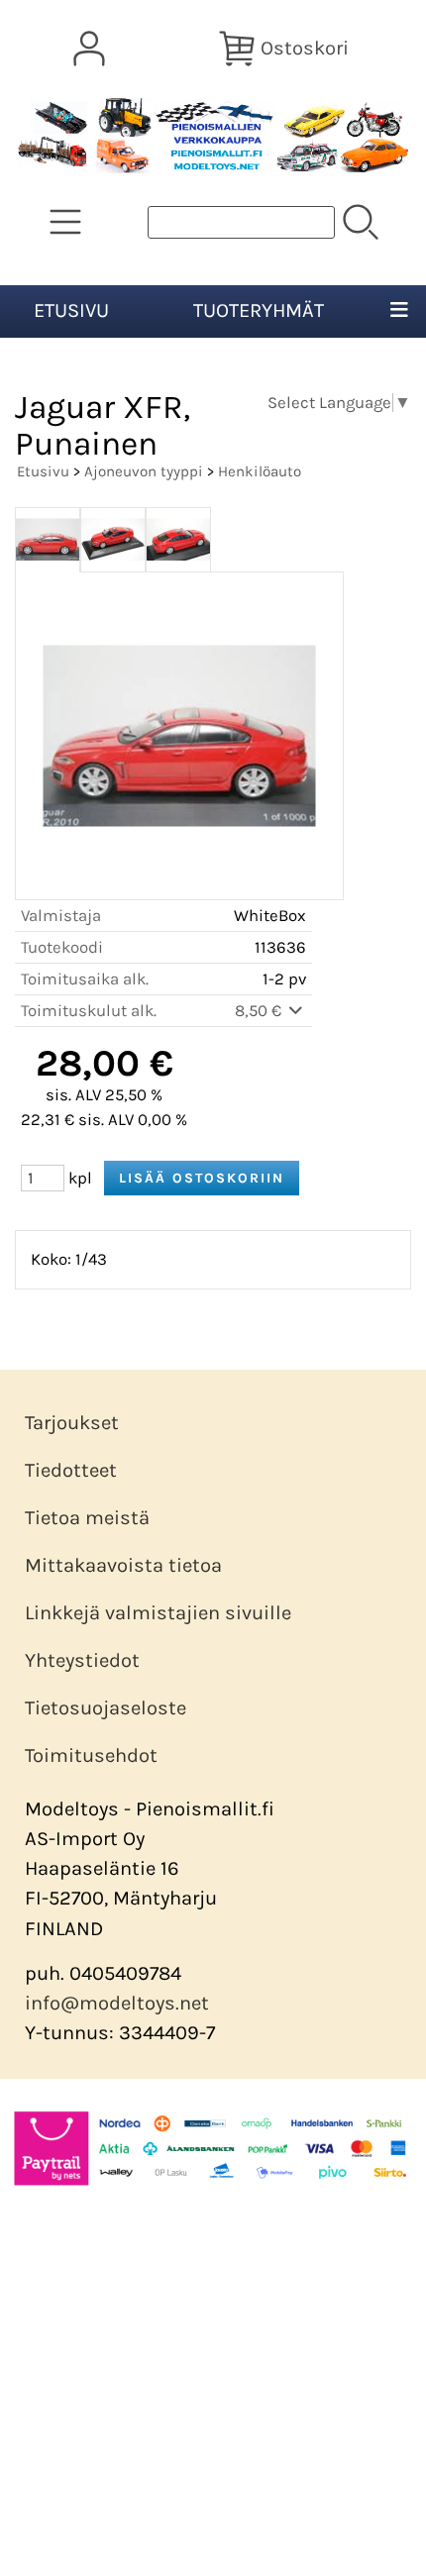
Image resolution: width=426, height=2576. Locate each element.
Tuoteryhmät (259, 310)
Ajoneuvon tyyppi (144, 471)
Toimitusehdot (91, 1755)
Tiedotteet (71, 1470)
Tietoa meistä (87, 1518)
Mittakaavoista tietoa (123, 1565)
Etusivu (71, 310)
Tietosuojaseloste (106, 1708)
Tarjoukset (72, 1423)
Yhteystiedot (82, 1660)
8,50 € (260, 1011)
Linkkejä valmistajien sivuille (158, 1613)
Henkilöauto (260, 471)
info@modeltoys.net (117, 2003)
